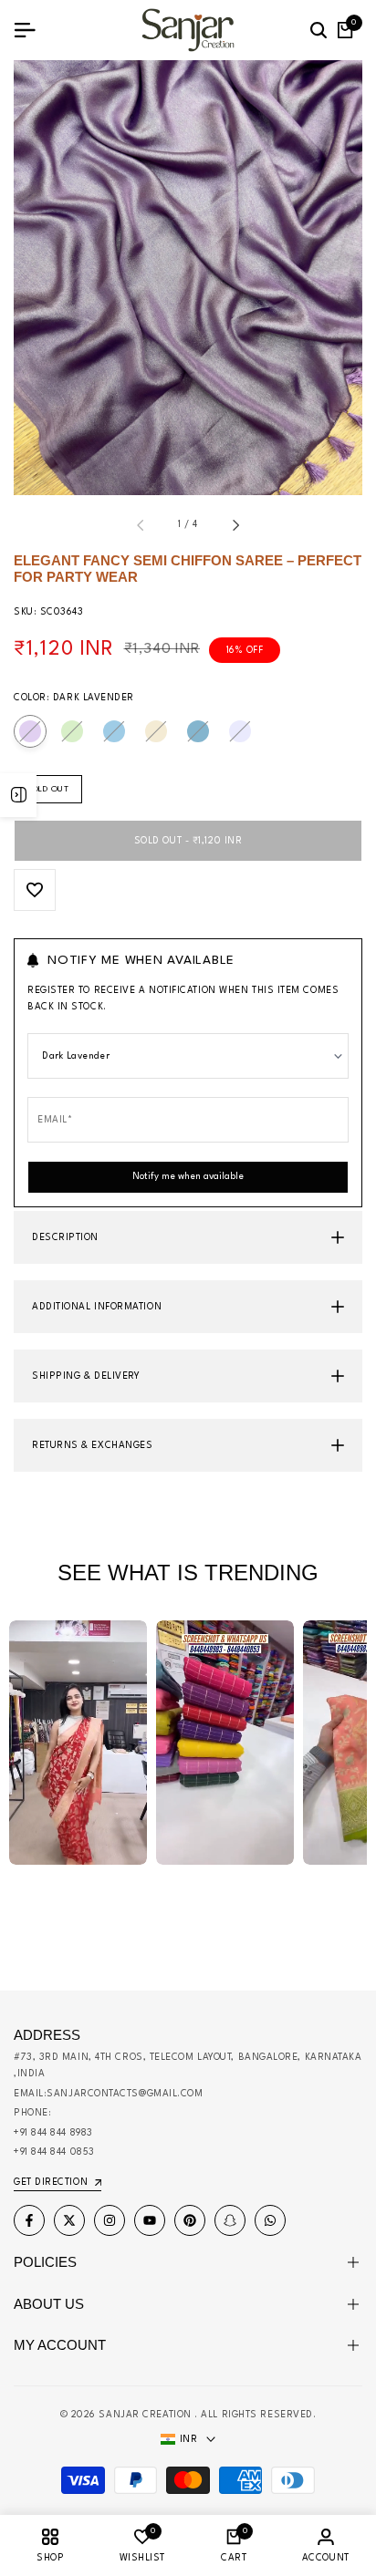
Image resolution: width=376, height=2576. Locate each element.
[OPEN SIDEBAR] (18, 795)
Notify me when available (188, 1176)
